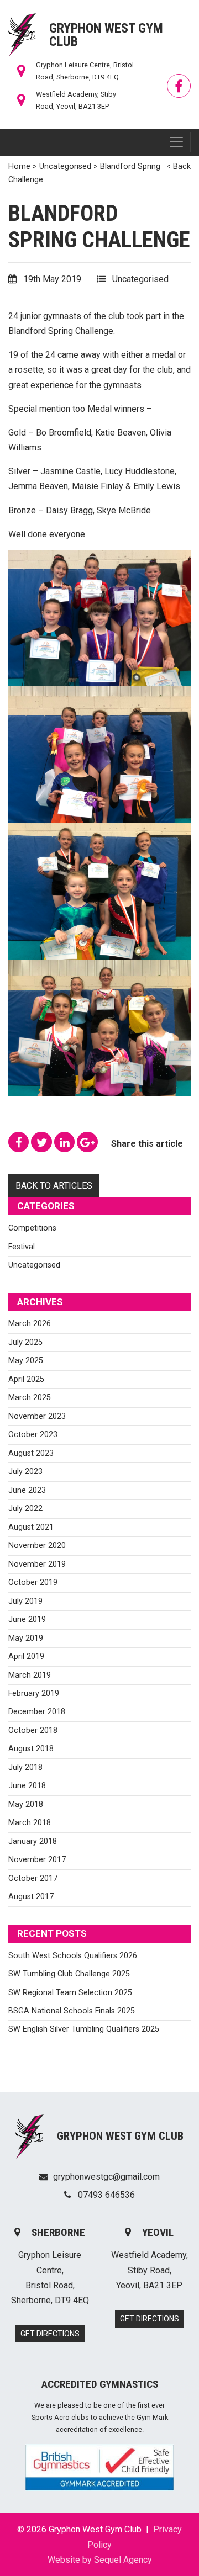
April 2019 (26, 1657)
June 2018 (27, 1786)
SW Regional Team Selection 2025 (70, 1993)
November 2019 (37, 1564)
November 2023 (37, 1416)
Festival (22, 1247)
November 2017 (37, 1860)
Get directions (50, 2334)
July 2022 (25, 1509)
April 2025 (26, 1379)
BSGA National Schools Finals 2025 (72, 2011)
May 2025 (26, 1361)
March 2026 (30, 1324)
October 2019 (33, 1583)
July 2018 (25, 1767)
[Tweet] (42, 1144)
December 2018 (37, 1712)
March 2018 (30, 1823)
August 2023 (31, 1453)
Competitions (32, 1228)
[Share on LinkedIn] (66, 1144)
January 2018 (33, 1841)
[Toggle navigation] (177, 142)
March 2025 (30, 1398)
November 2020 (37, 1546)
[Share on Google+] (88, 1144)
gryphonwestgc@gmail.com (106, 2177)
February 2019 (34, 1694)
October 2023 (33, 1435)
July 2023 (25, 1472)
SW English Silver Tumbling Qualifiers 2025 (84, 2029)
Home (19, 166)
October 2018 (33, 1730)
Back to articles (54, 1186)
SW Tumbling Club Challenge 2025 (69, 1974)
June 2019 (27, 1620)
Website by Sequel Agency (100, 2560)
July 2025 (25, 1342)
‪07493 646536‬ (105, 2195)
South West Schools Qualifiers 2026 (73, 1956)
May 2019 (26, 1638)
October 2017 (33, 1878)
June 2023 (27, 1490)
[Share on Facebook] (20, 1144)
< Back (179, 166)
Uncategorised (65, 166)
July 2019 (25, 1601)
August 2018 (31, 1749)
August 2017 (31, 1897)
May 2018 (26, 1804)
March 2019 (30, 1675)
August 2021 (31, 1527)
